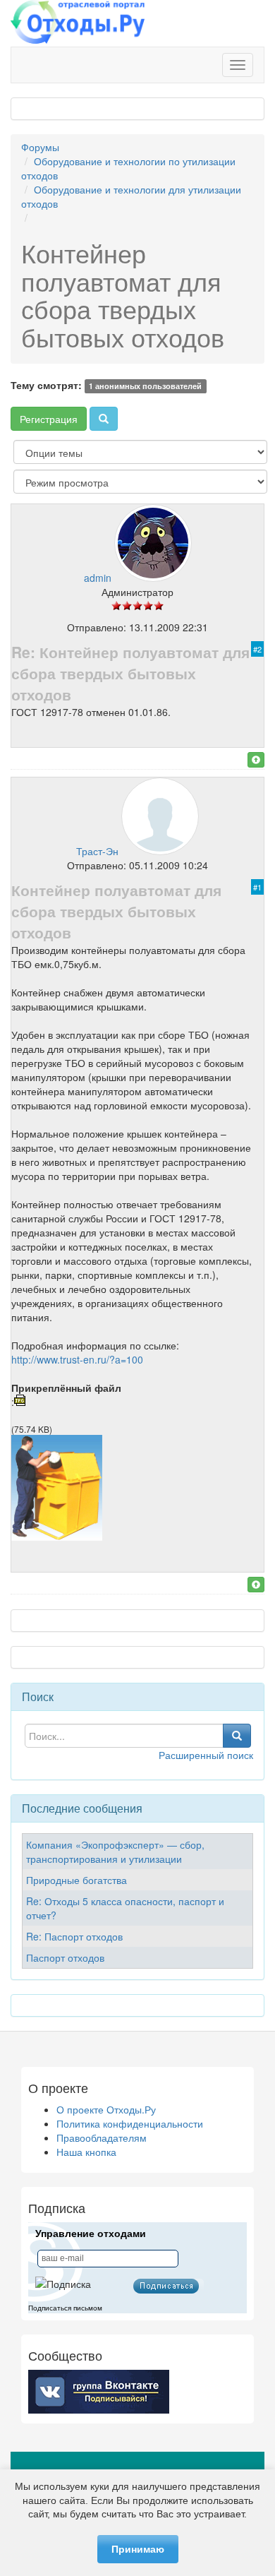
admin (98, 578)
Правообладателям (102, 2137)
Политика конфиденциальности (130, 2123)
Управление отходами (91, 2234)
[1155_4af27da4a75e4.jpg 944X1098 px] (57, 1537)
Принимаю (138, 2549)
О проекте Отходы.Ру (106, 2109)
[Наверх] (256, 760)
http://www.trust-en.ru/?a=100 (77, 1359)
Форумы (40, 147)
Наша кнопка (86, 2152)
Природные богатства (77, 1880)
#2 (257, 649)
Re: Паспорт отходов (74, 1936)
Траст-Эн (97, 851)
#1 (257, 887)
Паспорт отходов (65, 1957)
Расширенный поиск (206, 1755)
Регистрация (49, 419)
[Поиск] (104, 419)
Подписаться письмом (65, 2308)
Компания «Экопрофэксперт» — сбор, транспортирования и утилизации (115, 1851)
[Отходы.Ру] (78, 23)
